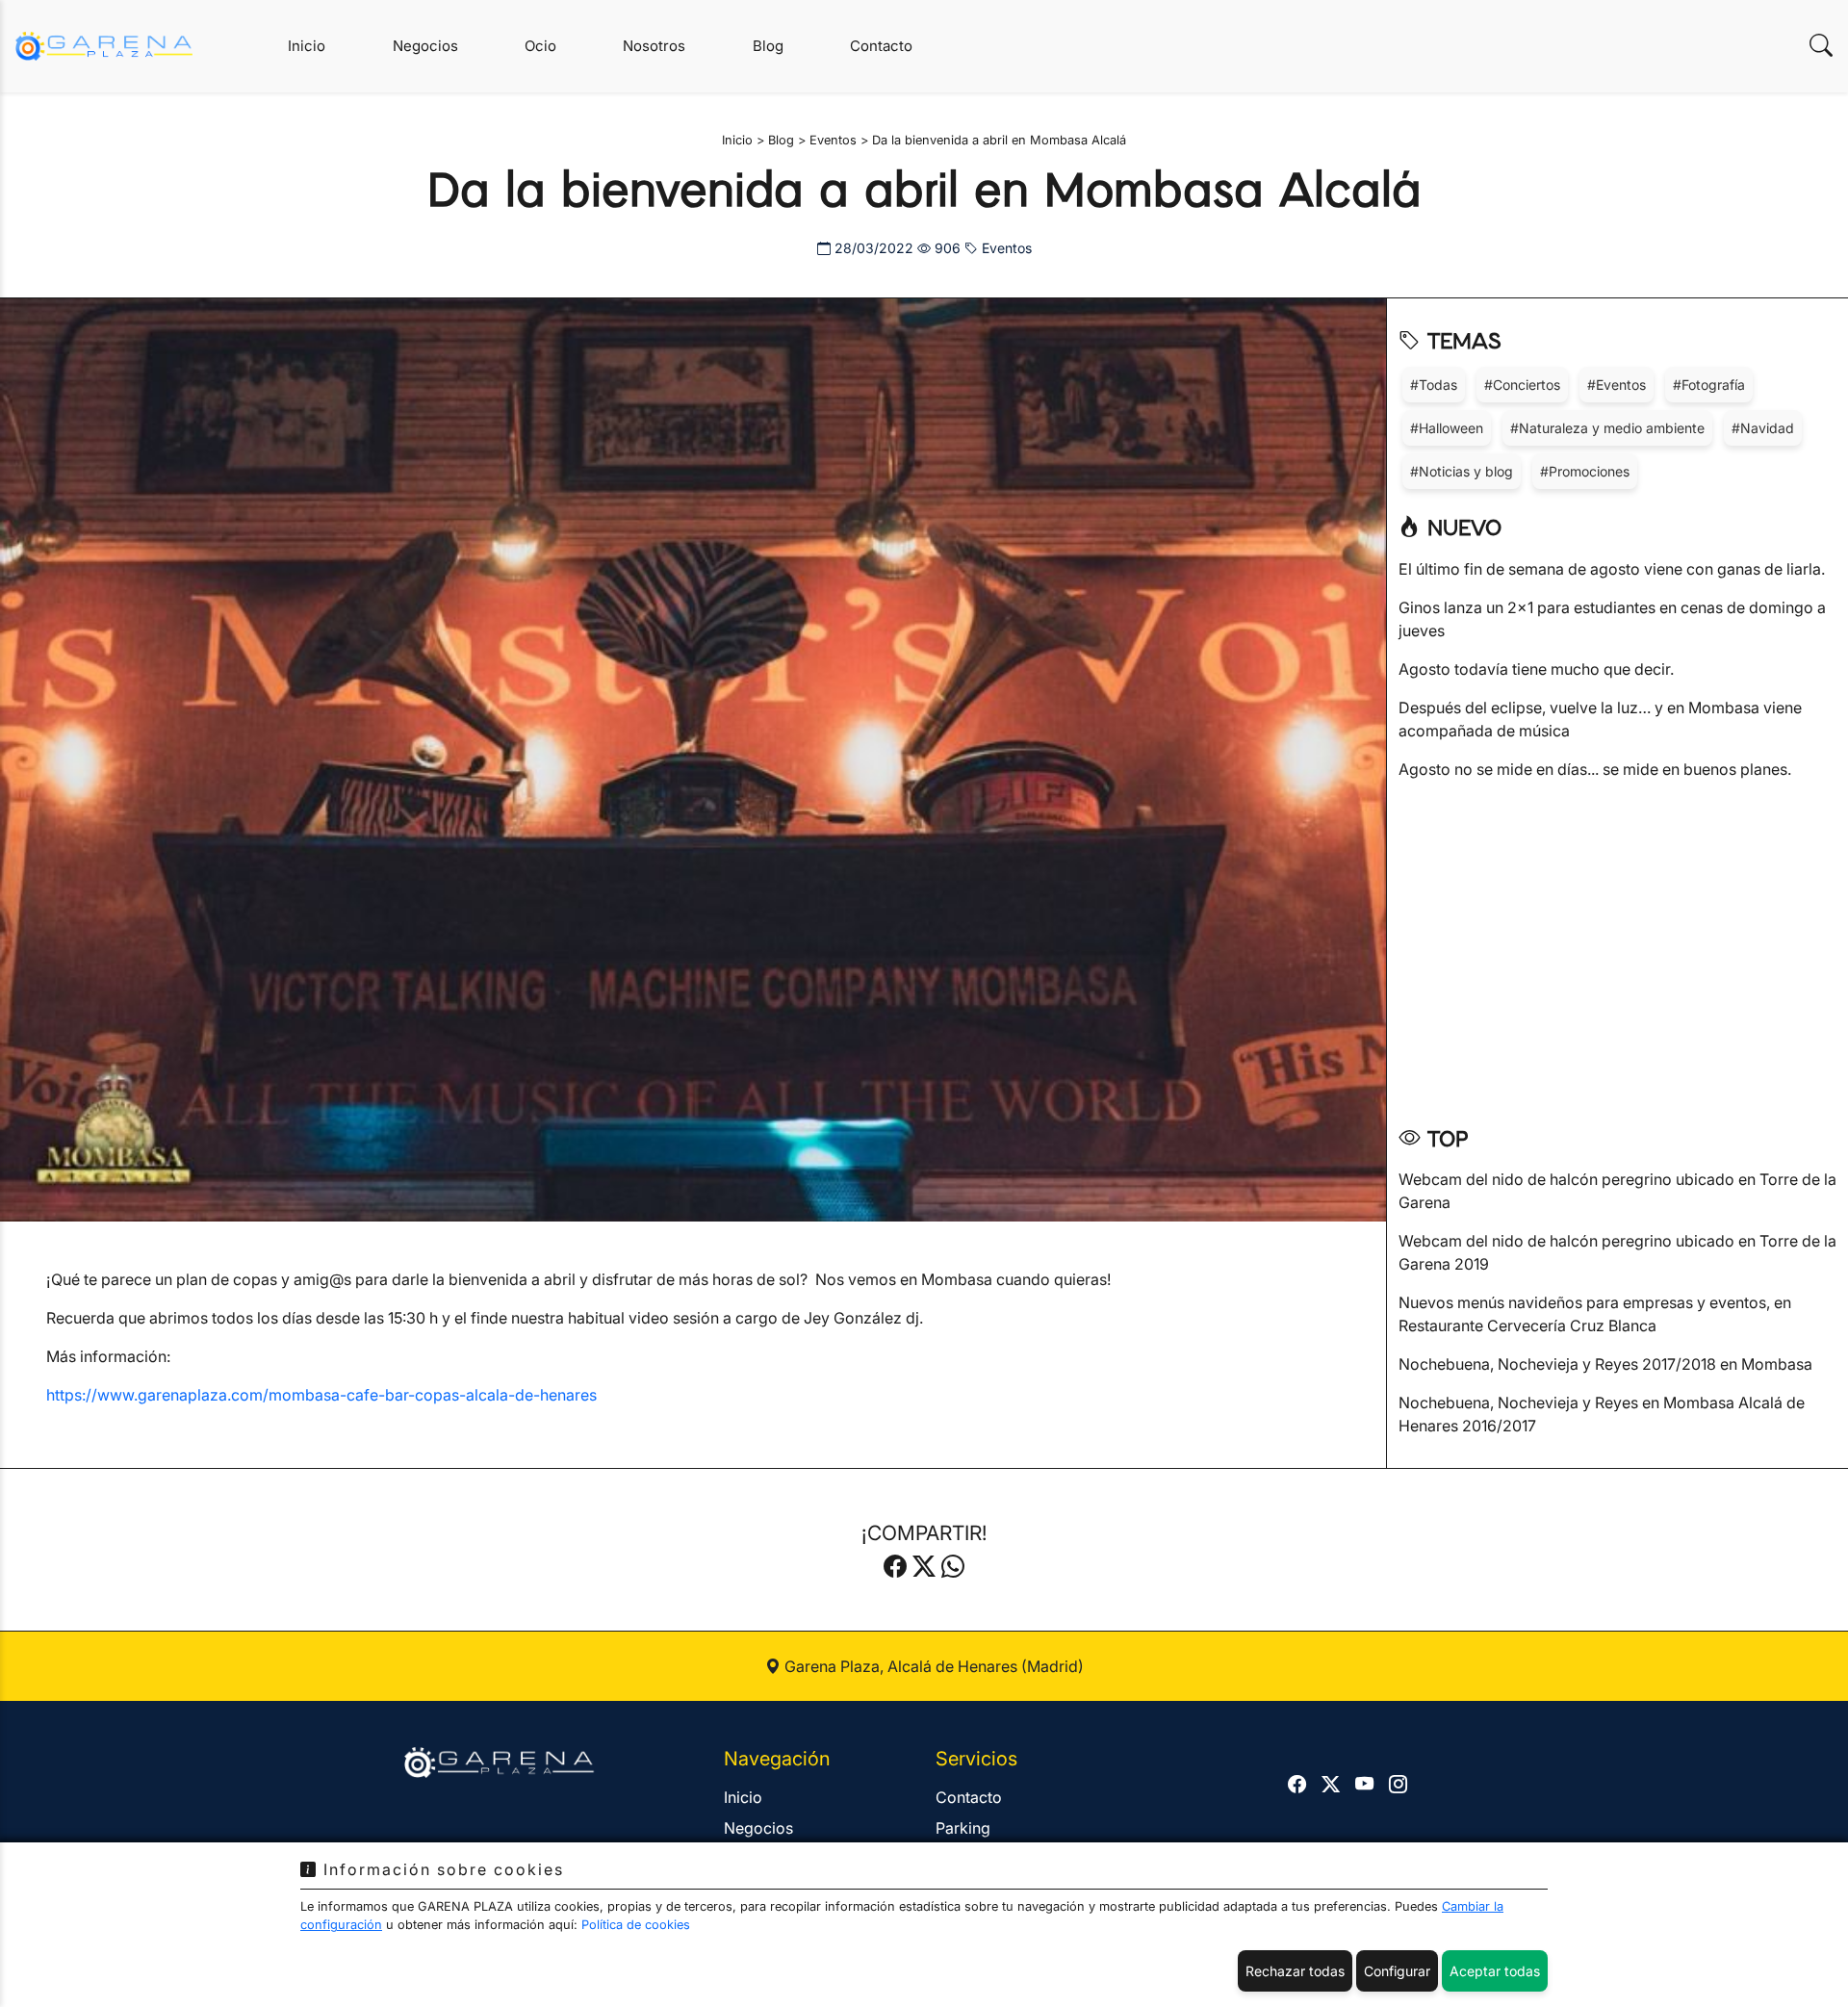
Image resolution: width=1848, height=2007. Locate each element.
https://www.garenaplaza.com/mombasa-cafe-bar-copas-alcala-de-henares (321, 1395)
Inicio (307, 46)
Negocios (425, 46)
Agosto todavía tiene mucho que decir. (1536, 669)
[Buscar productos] (1821, 46)
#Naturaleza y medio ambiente (1607, 428)
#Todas (1434, 385)
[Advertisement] (1617, 946)
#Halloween (1447, 428)
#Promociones (1585, 471)
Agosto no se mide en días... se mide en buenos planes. (1595, 769)
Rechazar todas (1295, 1971)
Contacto (881, 46)
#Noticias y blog (1462, 471)
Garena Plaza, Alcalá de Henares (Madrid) (932, 1666)
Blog (768, 46)
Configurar (1397, 1971)
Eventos (1005, 248)
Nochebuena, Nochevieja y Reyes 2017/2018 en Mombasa (1605, 1364)
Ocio (540, 46)
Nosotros (654, 46)
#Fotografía (1709, 385)
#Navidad (1763, 428)
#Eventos (1617, 385)
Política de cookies (636, 1925)
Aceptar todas (1495, 1971)
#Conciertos (1522, 385)
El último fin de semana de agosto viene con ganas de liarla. (1612, 569)
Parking (963, 1828)
